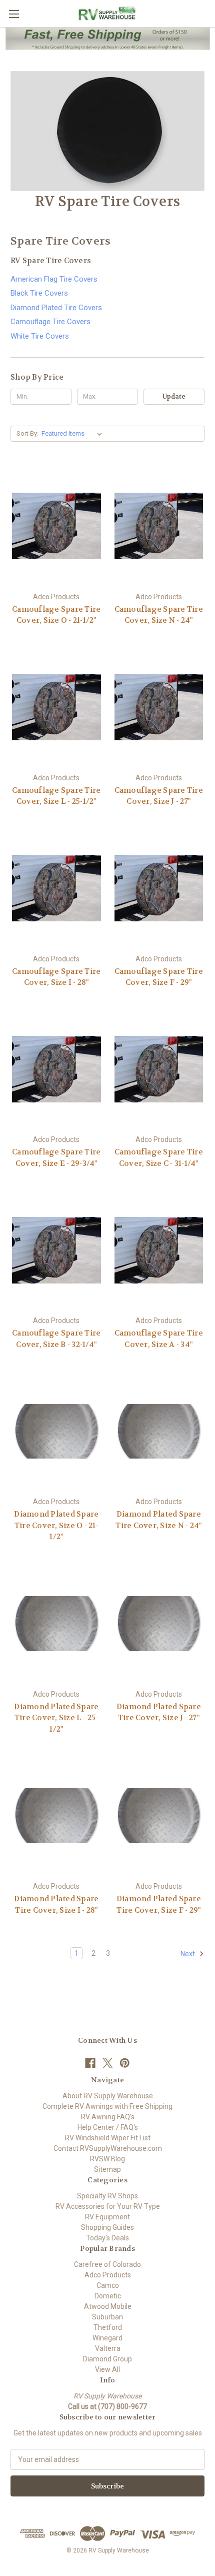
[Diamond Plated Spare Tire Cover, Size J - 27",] (159, 1624)
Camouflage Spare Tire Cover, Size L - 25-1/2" (56, 796)
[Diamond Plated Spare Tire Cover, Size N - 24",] (159, 1431)
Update (174, 396)
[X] (108, 2063)
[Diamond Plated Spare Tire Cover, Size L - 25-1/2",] (56, 1624)
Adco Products (108, 2275)
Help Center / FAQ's (108, 2127)
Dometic (108, 2296)
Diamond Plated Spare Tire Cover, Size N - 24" (158, 1520)
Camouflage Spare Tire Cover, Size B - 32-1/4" (56, 1339)
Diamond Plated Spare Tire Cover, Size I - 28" (56, 1904)
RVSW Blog (107, 2159)
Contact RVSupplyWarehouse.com (108, 2148)
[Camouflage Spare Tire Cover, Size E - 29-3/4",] (56, 1069)
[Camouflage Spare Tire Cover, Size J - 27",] (159, 707)
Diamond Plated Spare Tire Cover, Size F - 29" (159, 1904)
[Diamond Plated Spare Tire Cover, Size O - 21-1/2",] (56, 1431)
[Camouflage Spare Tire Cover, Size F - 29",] (159, 888)
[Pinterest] (125, 2063)
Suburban (107, 2317)
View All (107, 2369)
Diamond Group (107, 2359)
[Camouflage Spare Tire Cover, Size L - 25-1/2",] (56, 707)
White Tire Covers (40, 336)
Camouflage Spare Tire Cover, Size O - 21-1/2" (56, 615)
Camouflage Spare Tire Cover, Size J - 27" (159, 796)
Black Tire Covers (39, 293)
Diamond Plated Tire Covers (56, 308)
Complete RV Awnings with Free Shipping (107, 2106)
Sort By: (27, 433)
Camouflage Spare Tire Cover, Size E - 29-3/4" (56, 1158)
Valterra (108, 2348)
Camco (108, 2285)
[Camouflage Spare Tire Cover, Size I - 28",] (56, 888)
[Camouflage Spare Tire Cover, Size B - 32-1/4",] (56, 1250)
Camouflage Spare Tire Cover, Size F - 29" (159, 977)
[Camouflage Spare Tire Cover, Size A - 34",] (159, 1250)
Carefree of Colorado (107, 2264)
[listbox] (74, 434)
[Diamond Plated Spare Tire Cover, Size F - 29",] (159, 1816)
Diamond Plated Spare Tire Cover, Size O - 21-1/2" (56, 1525)
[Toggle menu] (14, 14)
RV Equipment (107, 2217)
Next (188, 1954)
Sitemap (107, 2169)
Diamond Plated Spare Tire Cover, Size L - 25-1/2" (56, 1718)
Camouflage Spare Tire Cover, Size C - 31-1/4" (159, 1158)
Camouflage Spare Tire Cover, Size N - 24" (159, 615)
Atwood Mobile (108, 2306)
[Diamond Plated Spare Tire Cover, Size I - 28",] (56, 1816)
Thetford (108, 2327)
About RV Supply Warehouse (108, 2096)
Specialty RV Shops (107, 2196)
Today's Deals (107, 2238)
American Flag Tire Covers (54, 279)
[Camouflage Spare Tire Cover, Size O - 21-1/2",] (56, 526)
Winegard (107, 2338)
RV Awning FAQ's (108, 2117)
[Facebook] (90, 2063)
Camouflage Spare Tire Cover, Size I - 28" (56, 977)
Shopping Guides (107, 2227)
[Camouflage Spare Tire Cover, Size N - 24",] (159, 526)
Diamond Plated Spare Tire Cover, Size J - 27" (159, 1712)
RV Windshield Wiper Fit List (108, 2138)
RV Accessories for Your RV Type (108, 2206)
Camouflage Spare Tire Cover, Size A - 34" (159, 1339)
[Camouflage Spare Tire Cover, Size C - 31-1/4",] (159, 1069)
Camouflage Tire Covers (50, 322)
